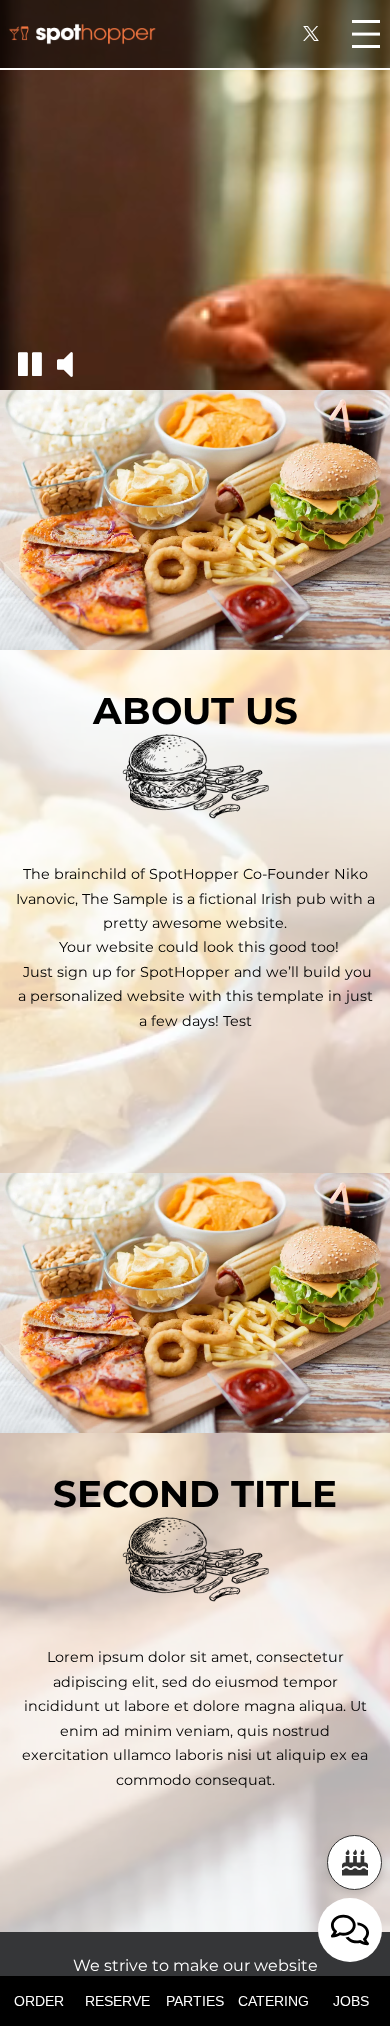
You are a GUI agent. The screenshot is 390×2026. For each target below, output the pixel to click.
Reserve (117, 2001)
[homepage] (82, 34)
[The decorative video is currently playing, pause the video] (30, 365)
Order (39, 2001)
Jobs (351, 2001)
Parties (195, 2001)
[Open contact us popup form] (350, 1930)
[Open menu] (366, 34)
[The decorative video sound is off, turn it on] (65, 365)
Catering (273, 2001)
